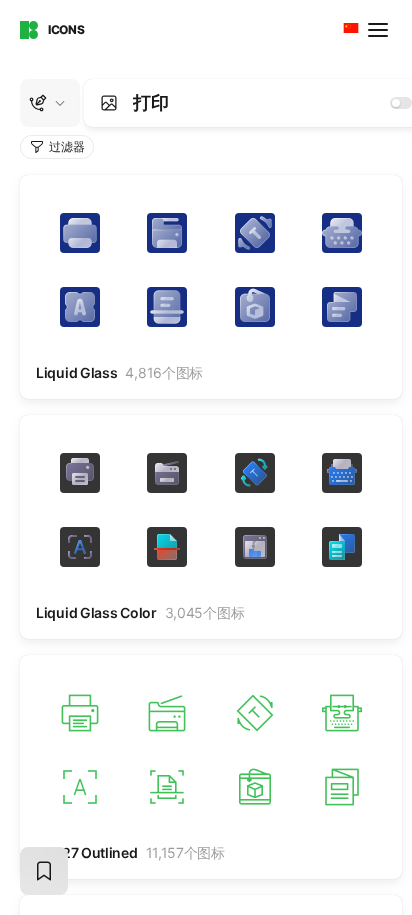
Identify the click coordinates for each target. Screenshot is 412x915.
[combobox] (349, 30)
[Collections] (44, 871)
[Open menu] (380, 30)
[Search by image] (109, 103)
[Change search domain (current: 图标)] (50, 103)
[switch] (401, 103)
